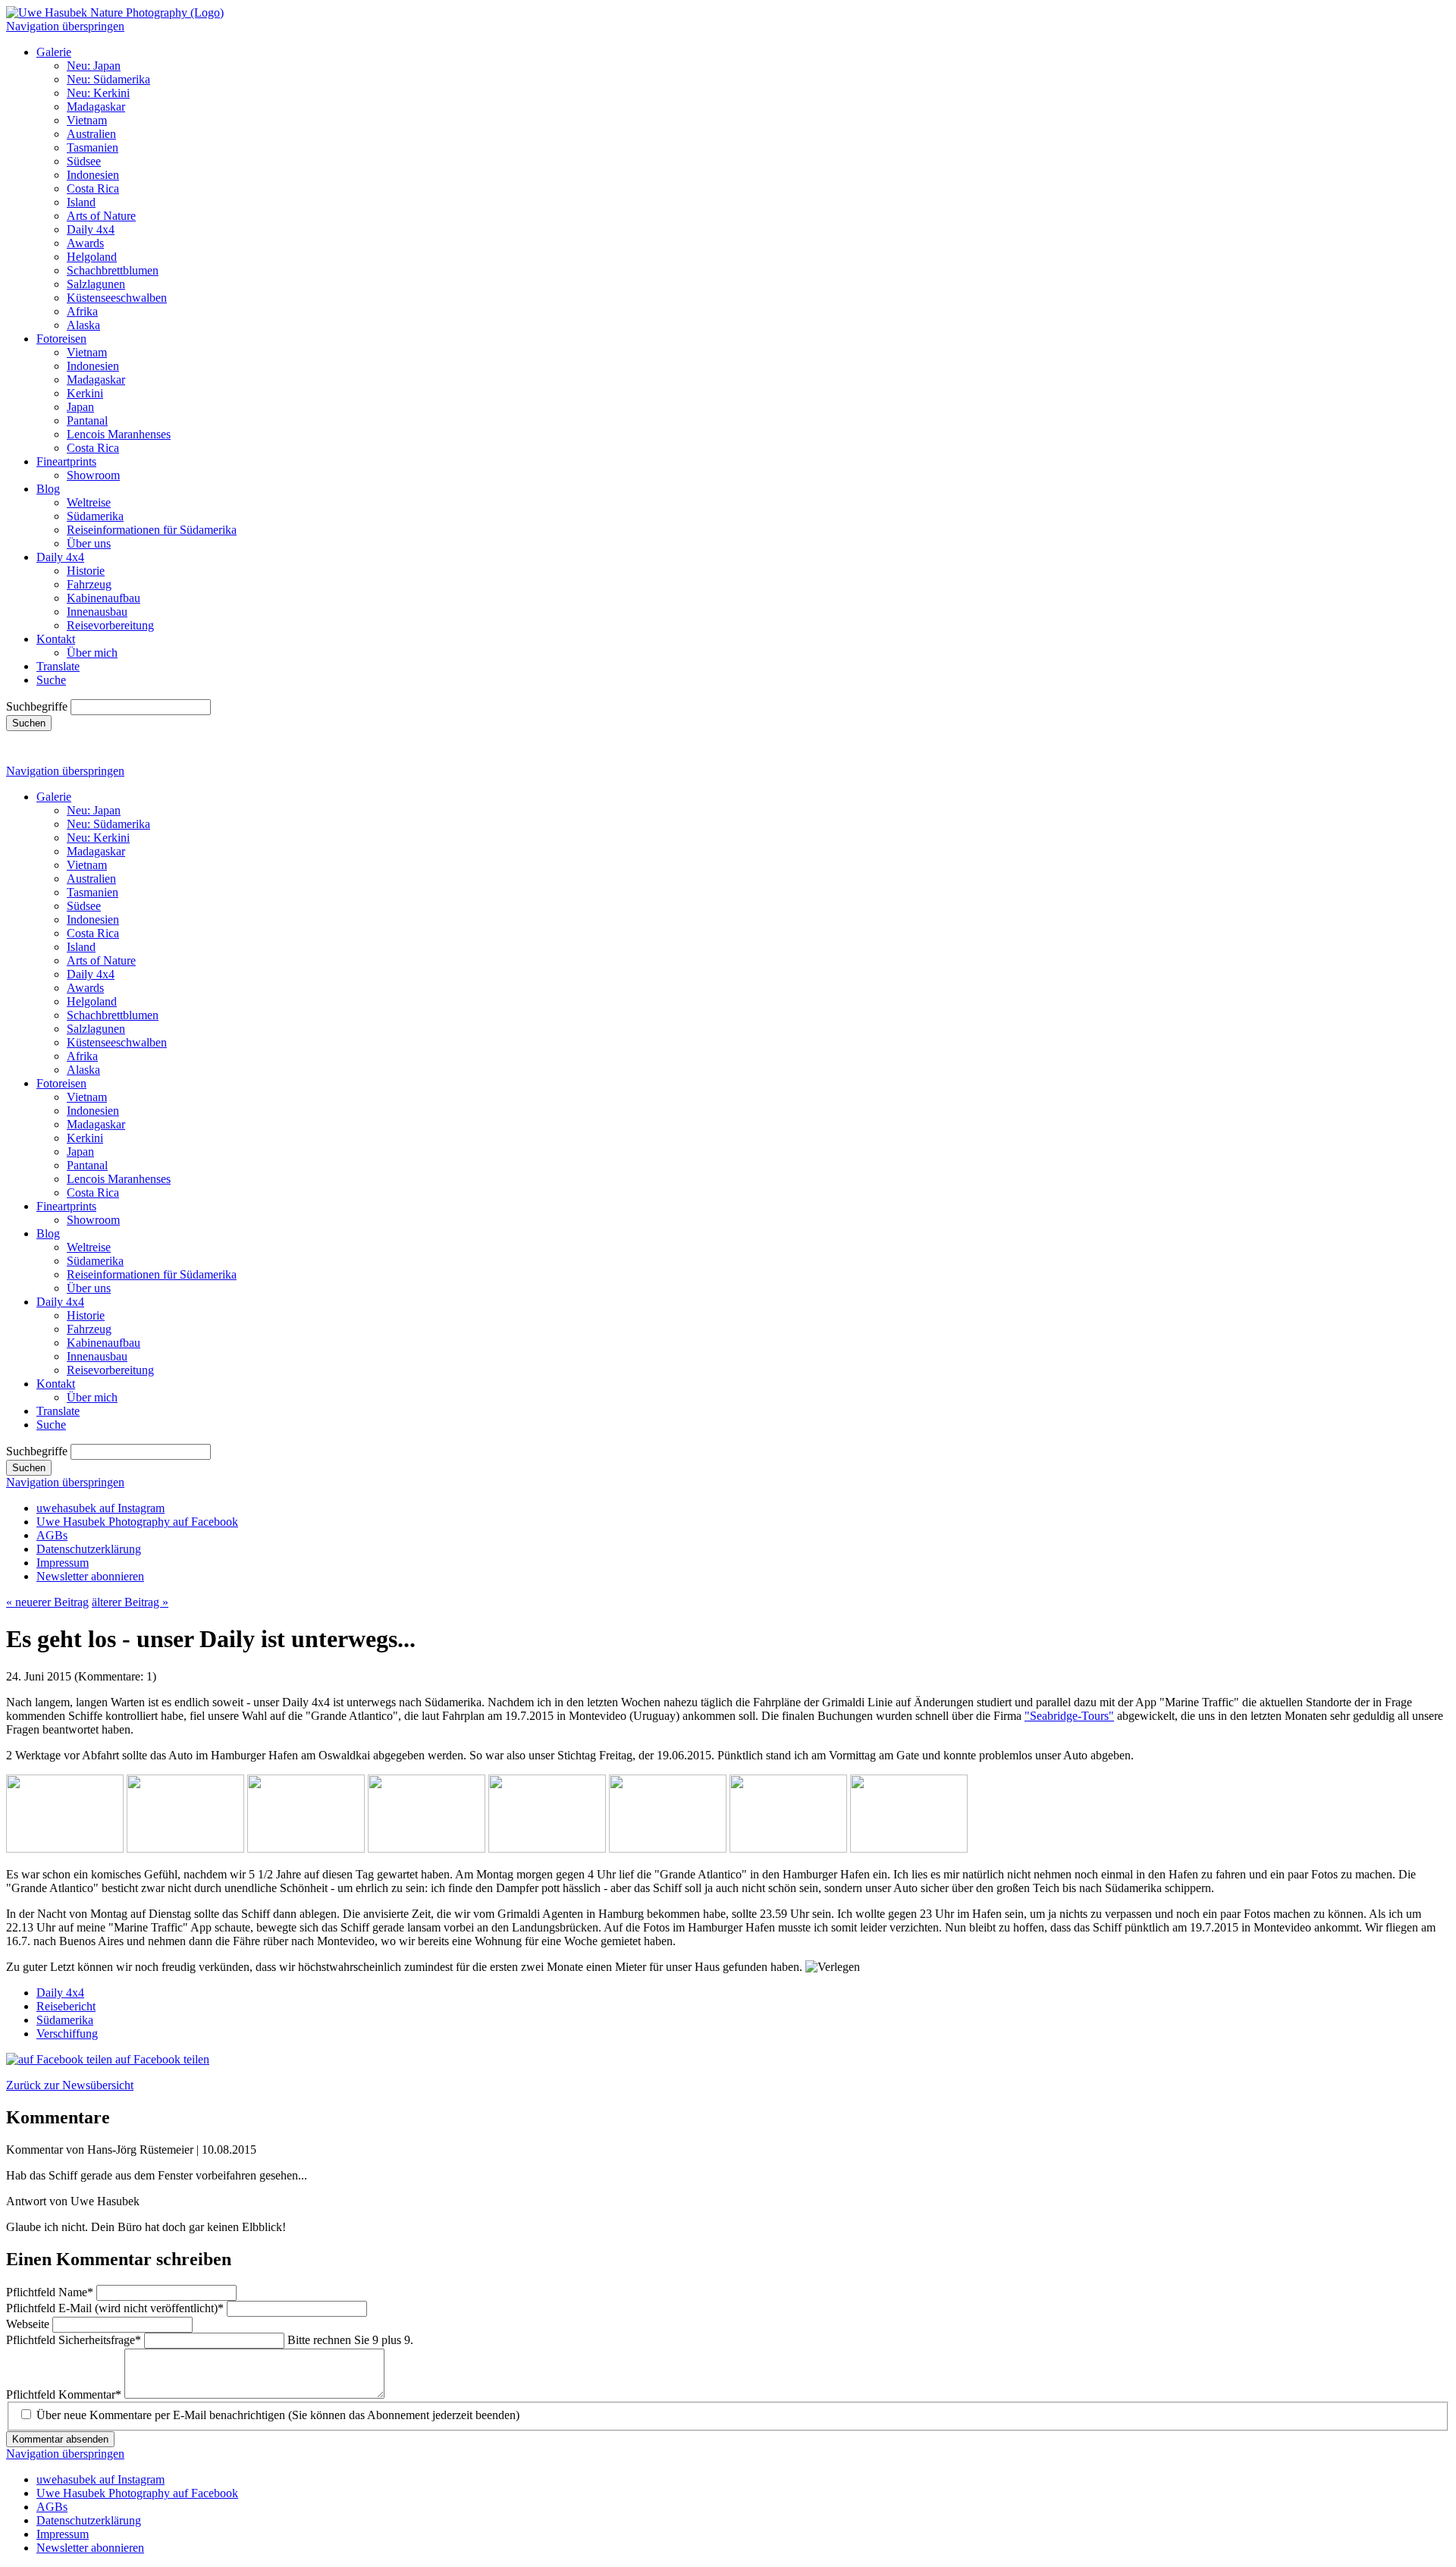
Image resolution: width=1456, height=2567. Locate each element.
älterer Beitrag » (130, 1602)
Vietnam (87, 120)
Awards (85, 243)
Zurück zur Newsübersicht (70, 2085)
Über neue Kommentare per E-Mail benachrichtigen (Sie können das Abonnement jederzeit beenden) (278, 2415)
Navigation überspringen (65, 26)
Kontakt (56, 639)
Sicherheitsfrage (74, 2340)
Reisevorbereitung (110, 625)
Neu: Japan (94, 66)
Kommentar (64, 2394)
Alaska (83, 325)
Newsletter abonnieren (90, 1576)
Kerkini (85, 393)
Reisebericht (66, 2006)
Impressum (63, 1563)
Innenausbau (97, 612)
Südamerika (95, 516)
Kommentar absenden (60, 2439)
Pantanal (87, 421)
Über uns (89, 543)
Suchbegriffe (37, 706)
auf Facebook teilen (161, 2059)
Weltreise (89, 502)
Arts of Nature (101, 216)
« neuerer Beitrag (47, 1602)
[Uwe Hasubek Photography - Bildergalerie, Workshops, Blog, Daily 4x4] (115, 13)
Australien (91, 134)
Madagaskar (96, 107)
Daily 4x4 (91, 229)
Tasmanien (93, 147)
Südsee (84, 161)
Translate (58, 666)
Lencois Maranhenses (119, 434)
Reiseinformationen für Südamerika (152, 530)
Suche (51, 680)
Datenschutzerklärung (89, 1549)
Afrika (82, 311)
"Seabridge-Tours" (1069, 1716)
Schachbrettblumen (113, 270)
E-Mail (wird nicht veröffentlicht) (115, 2308)
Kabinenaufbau (104, 598)
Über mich (92, 653)
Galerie (54, 52)
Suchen (29, 723)
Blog (48, 489)
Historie (86, 571)
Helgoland (92, 257)
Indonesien (93, 175)
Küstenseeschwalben (117, 298)
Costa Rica (93, 188)
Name (50, 2292)
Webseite (29, 2324)
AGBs (52, 1535)
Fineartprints (66, 461)
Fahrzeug (89, 584)
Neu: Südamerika (108, 79)
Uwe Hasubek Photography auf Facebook (137, 1522)
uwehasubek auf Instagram (100, 1508)
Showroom (93, 475)
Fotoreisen (61, 339)
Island (81, 202)
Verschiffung (67, 2034)
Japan (80, 407)
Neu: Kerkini (98, 93)
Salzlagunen (96, 284)
